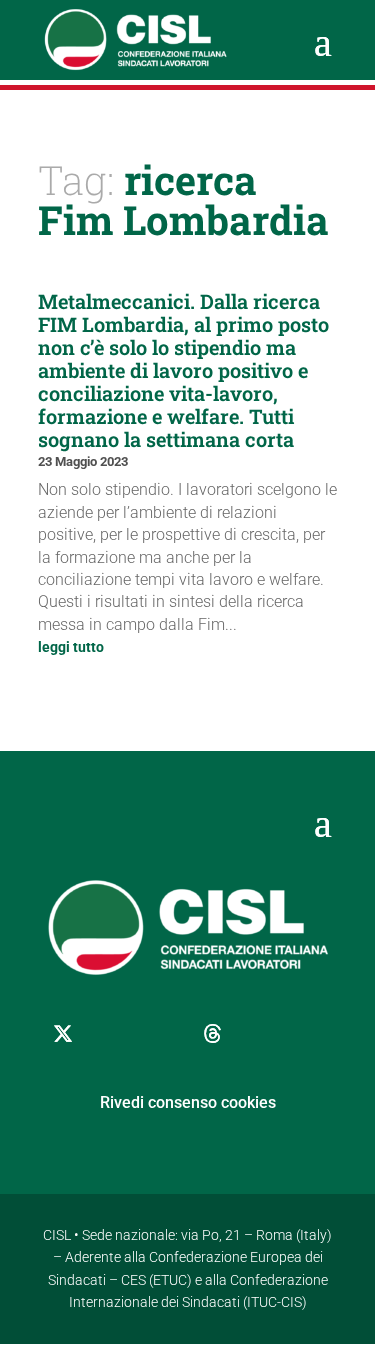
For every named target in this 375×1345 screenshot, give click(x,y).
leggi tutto (71, 647)
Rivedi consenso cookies (188, 1102)
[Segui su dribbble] (213, 1034)
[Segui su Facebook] (113, 1034)
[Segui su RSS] (313, 1034)
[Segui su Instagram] (163, 1034)
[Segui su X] (63, 1034)
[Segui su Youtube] (263, 1034)
